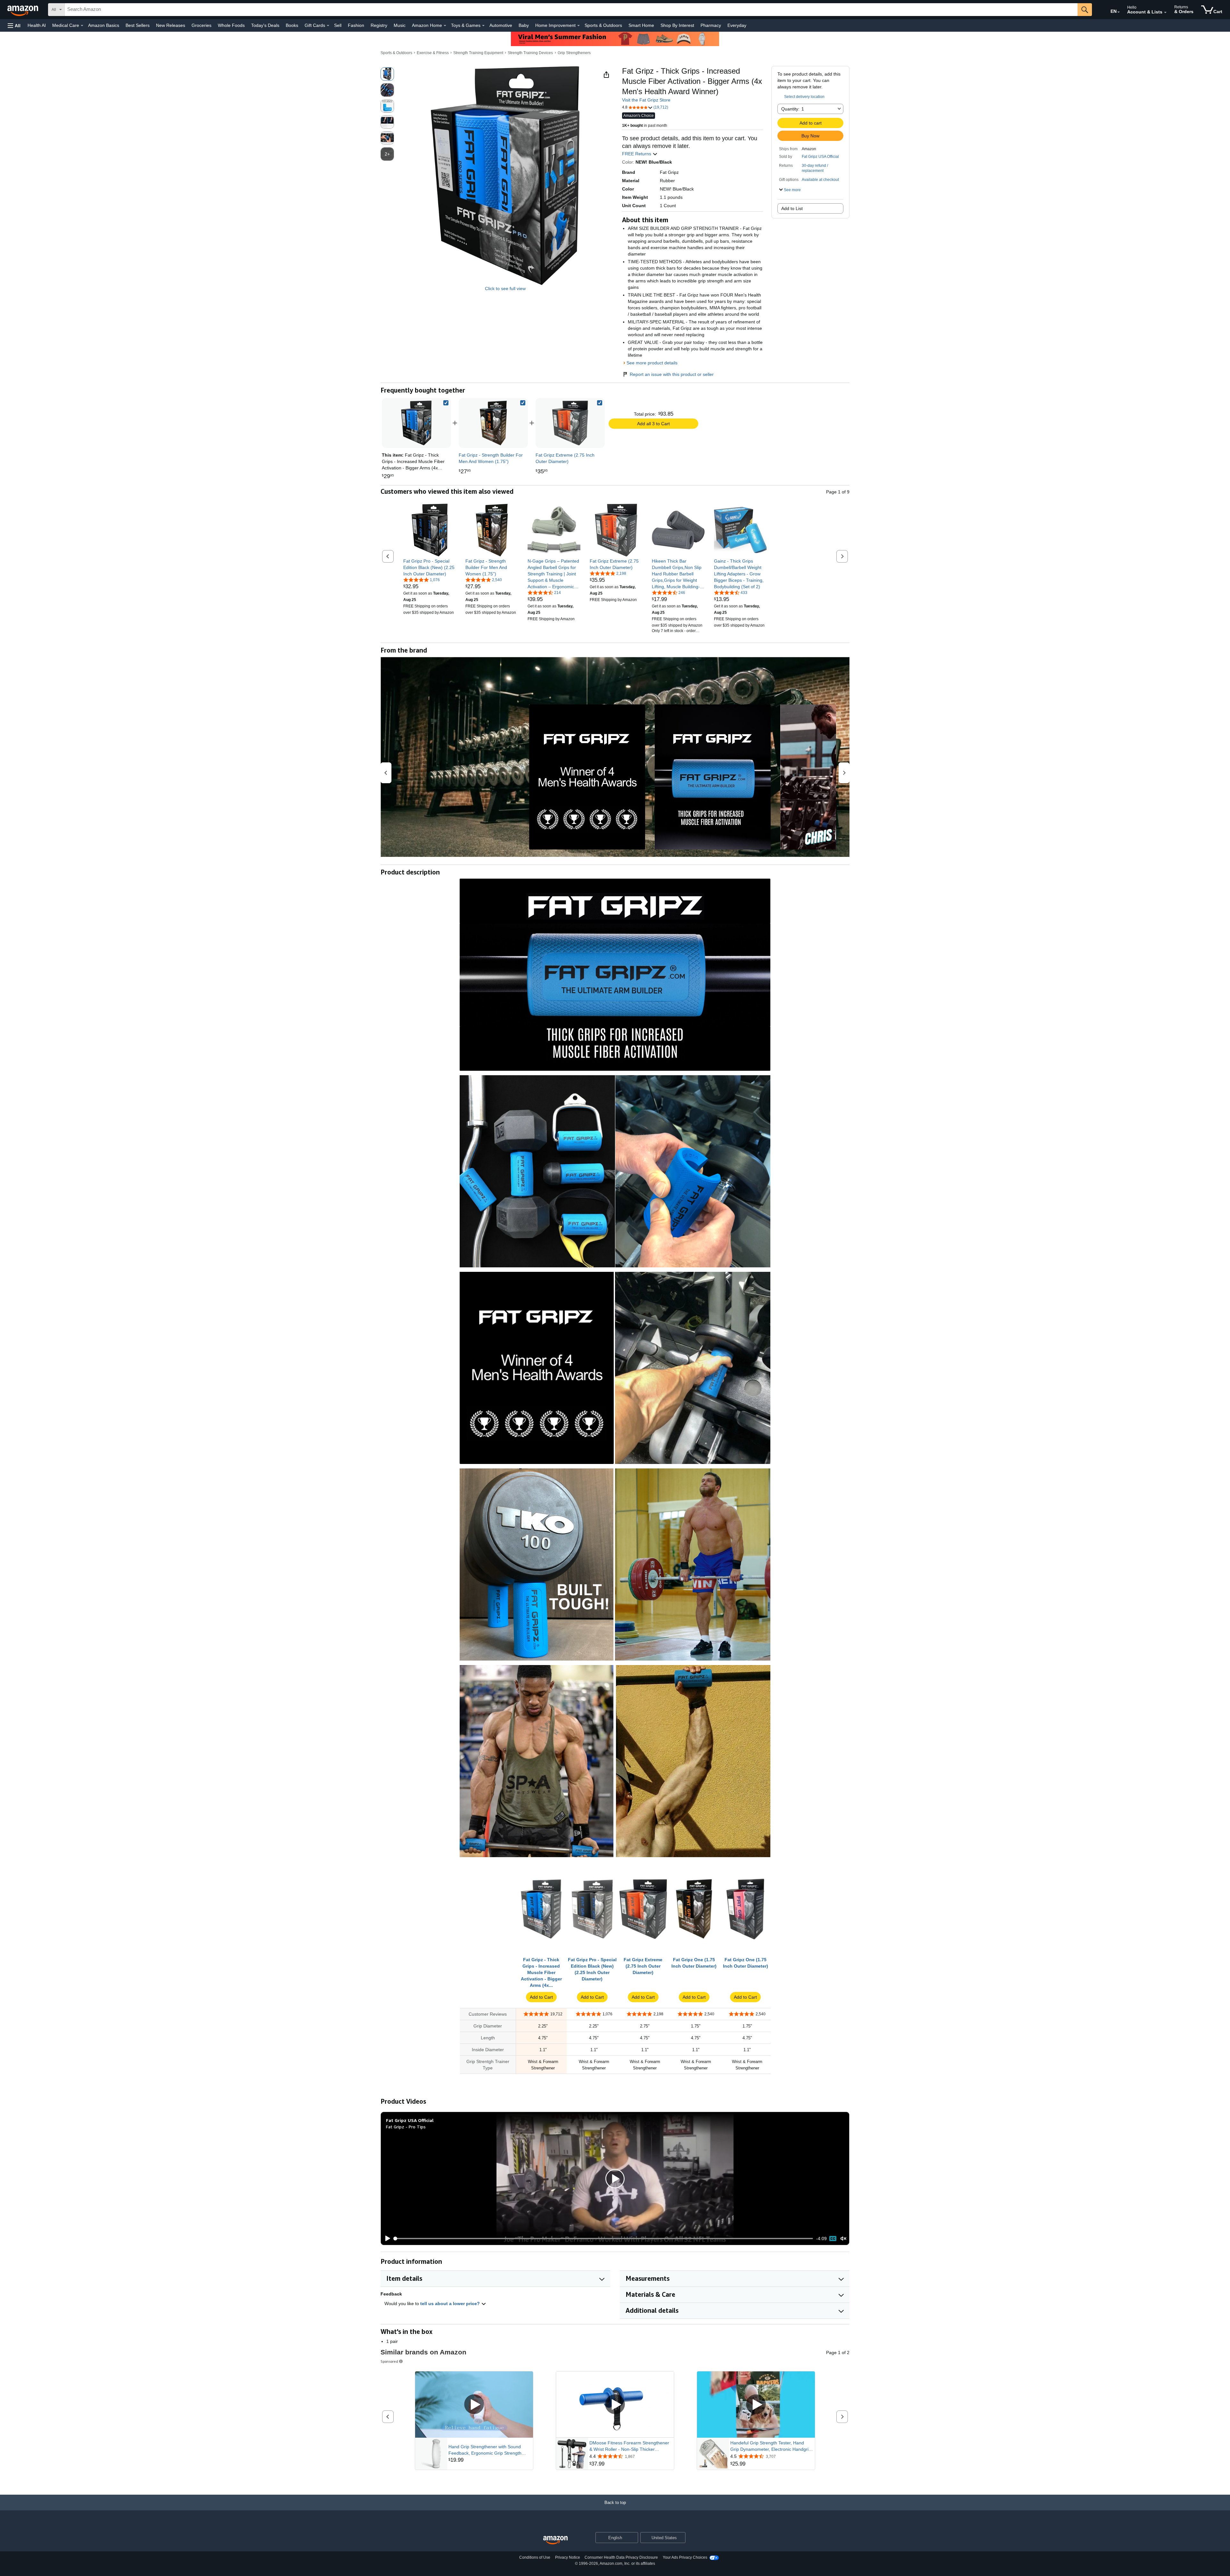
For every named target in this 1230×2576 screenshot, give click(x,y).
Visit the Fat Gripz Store (646, 100)
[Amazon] (23, 10)
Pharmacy (711, 25)
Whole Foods (231, 25)
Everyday (737, 25)
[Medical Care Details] (82, 26)
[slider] (604, 2239)
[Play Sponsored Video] (474, 2405)
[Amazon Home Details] (445, 26)
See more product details (652, 363)
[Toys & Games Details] (483, 26)
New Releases (171, 25)
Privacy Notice (568, 2557)
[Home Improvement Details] (578, 26)
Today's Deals (265, 25)
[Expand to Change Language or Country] (1119, 12)
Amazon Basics (104, 25)
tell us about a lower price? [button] (451, 2304)
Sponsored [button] (389, 2361)
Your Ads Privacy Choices (685, 2557)
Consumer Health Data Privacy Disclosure (621, 2557)
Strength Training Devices (530, 53)
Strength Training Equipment (478, 53)
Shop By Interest (677, 25)
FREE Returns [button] (637, 154)
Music (400, 25)
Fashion (356, 25)
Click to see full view (505, 288)
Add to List (792, 208)
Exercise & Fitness (433, 53)
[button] (14, 25)
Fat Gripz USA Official (820, 157)
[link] (493, 423)
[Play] (386, 2239)
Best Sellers (138, 25)
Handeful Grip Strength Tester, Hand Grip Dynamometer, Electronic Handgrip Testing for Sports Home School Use (771, 2446)
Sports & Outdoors (603, 25)
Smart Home (641, 25)
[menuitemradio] (833, 2239)
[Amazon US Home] (555, 2540)
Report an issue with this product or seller (672, 374)
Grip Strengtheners (574, 53)
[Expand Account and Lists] (1165, 12)
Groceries (201, 25)
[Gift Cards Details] (328, 26)
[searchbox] (571, 10)
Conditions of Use (535, 2557)
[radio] (387, 74)
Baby (524, 25)
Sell (338, 25)
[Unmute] (843, 2239)
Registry (379, 25)
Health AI (37, 25)
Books (292, 25)
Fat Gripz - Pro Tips (406, 2127)
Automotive (501, 25)
